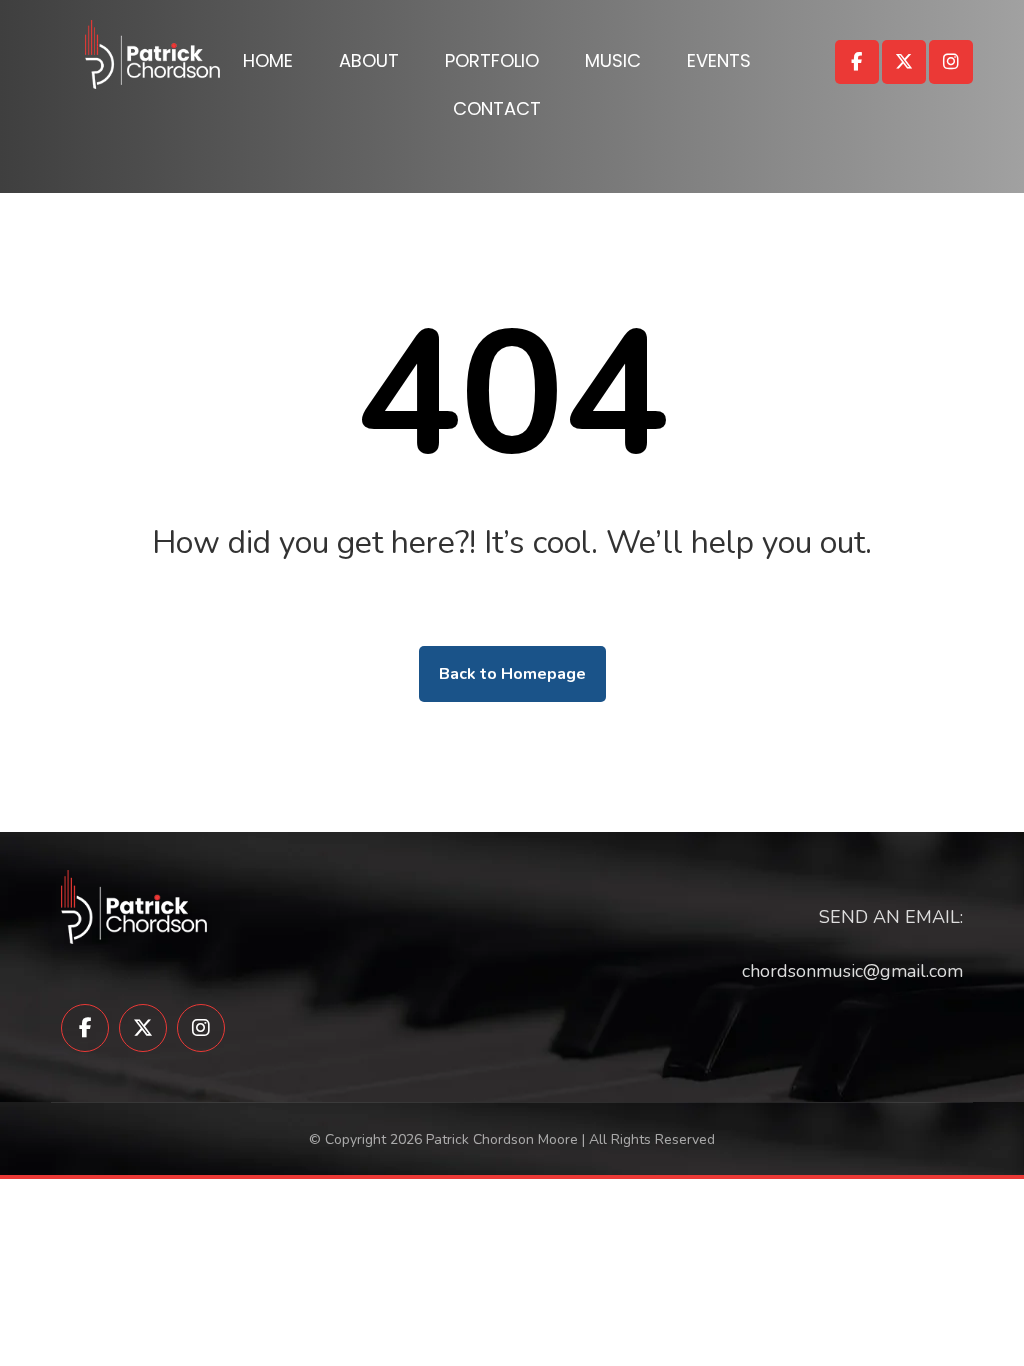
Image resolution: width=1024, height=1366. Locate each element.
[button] (857, 62)
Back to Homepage (512, 674)
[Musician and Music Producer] (152, 54)
